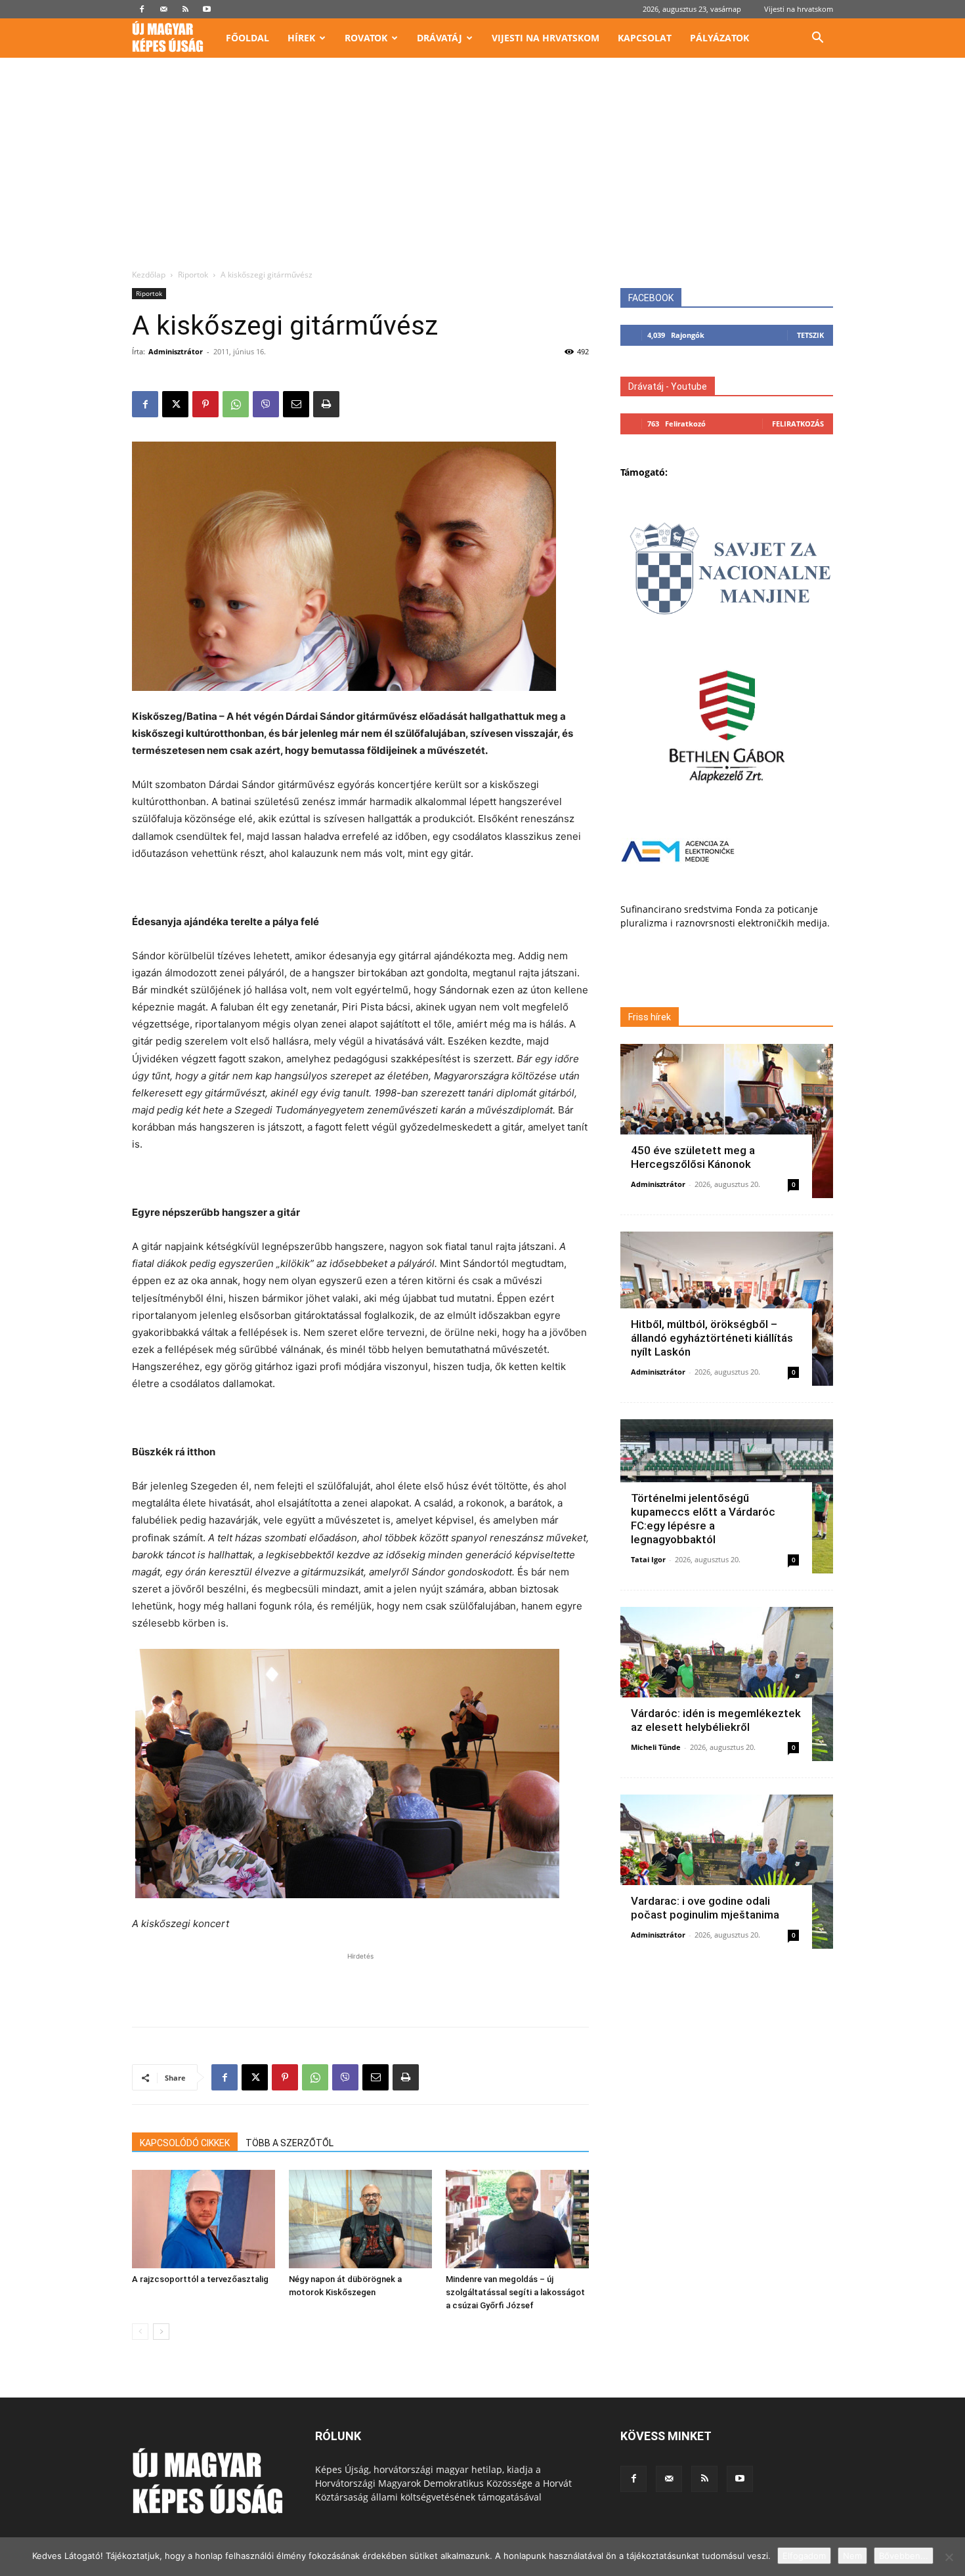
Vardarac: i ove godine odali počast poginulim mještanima (705, 1908)
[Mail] (163, 9)
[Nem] (949, 2557)
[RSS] (185, 9)
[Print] (326, 404)
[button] (817, 39)
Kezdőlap (149, 275)
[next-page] (161, 2332)
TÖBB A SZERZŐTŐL (289, 2143)
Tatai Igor (648, 1559)
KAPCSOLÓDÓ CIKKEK (185, 2143)
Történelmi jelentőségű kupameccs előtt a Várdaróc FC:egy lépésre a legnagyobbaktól (703, 1519)
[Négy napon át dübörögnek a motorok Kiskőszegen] (360, 2219)
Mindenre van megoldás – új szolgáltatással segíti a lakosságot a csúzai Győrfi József (515, 2292)
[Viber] (266, 404)
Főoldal (247, 38)
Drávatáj (440, 38)
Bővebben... (904, 2556)
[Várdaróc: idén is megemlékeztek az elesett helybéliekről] (727, 1684)
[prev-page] (140, 2332)
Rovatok (366, 38)
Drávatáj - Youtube (668, 386)
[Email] (296, 404)
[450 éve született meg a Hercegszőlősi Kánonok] (727, 1121)
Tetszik (810, 335)
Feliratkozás (798, 424)
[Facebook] (142, 9)
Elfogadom (804, 2556)
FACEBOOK (651, 298)
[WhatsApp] (236, 404)
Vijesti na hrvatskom (799, 9)
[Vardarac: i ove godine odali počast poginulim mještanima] (727, 1872)
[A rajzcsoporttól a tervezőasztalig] (204, 2219)
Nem (852, 2556)
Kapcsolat (645, 38)
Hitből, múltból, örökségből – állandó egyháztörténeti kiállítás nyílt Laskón (712, 1338)
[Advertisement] (482, 171)
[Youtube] (207, 9)
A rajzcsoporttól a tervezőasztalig (200, 2279)
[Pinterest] (205, 404)
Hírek (301, 38)
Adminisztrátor (176, 351)
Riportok (193, 275)
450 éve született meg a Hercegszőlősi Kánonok (693, 1157)
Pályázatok (719, 38)
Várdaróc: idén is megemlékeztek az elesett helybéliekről (716, 1720)
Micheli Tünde (656, 1747)
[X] (175, 404)
